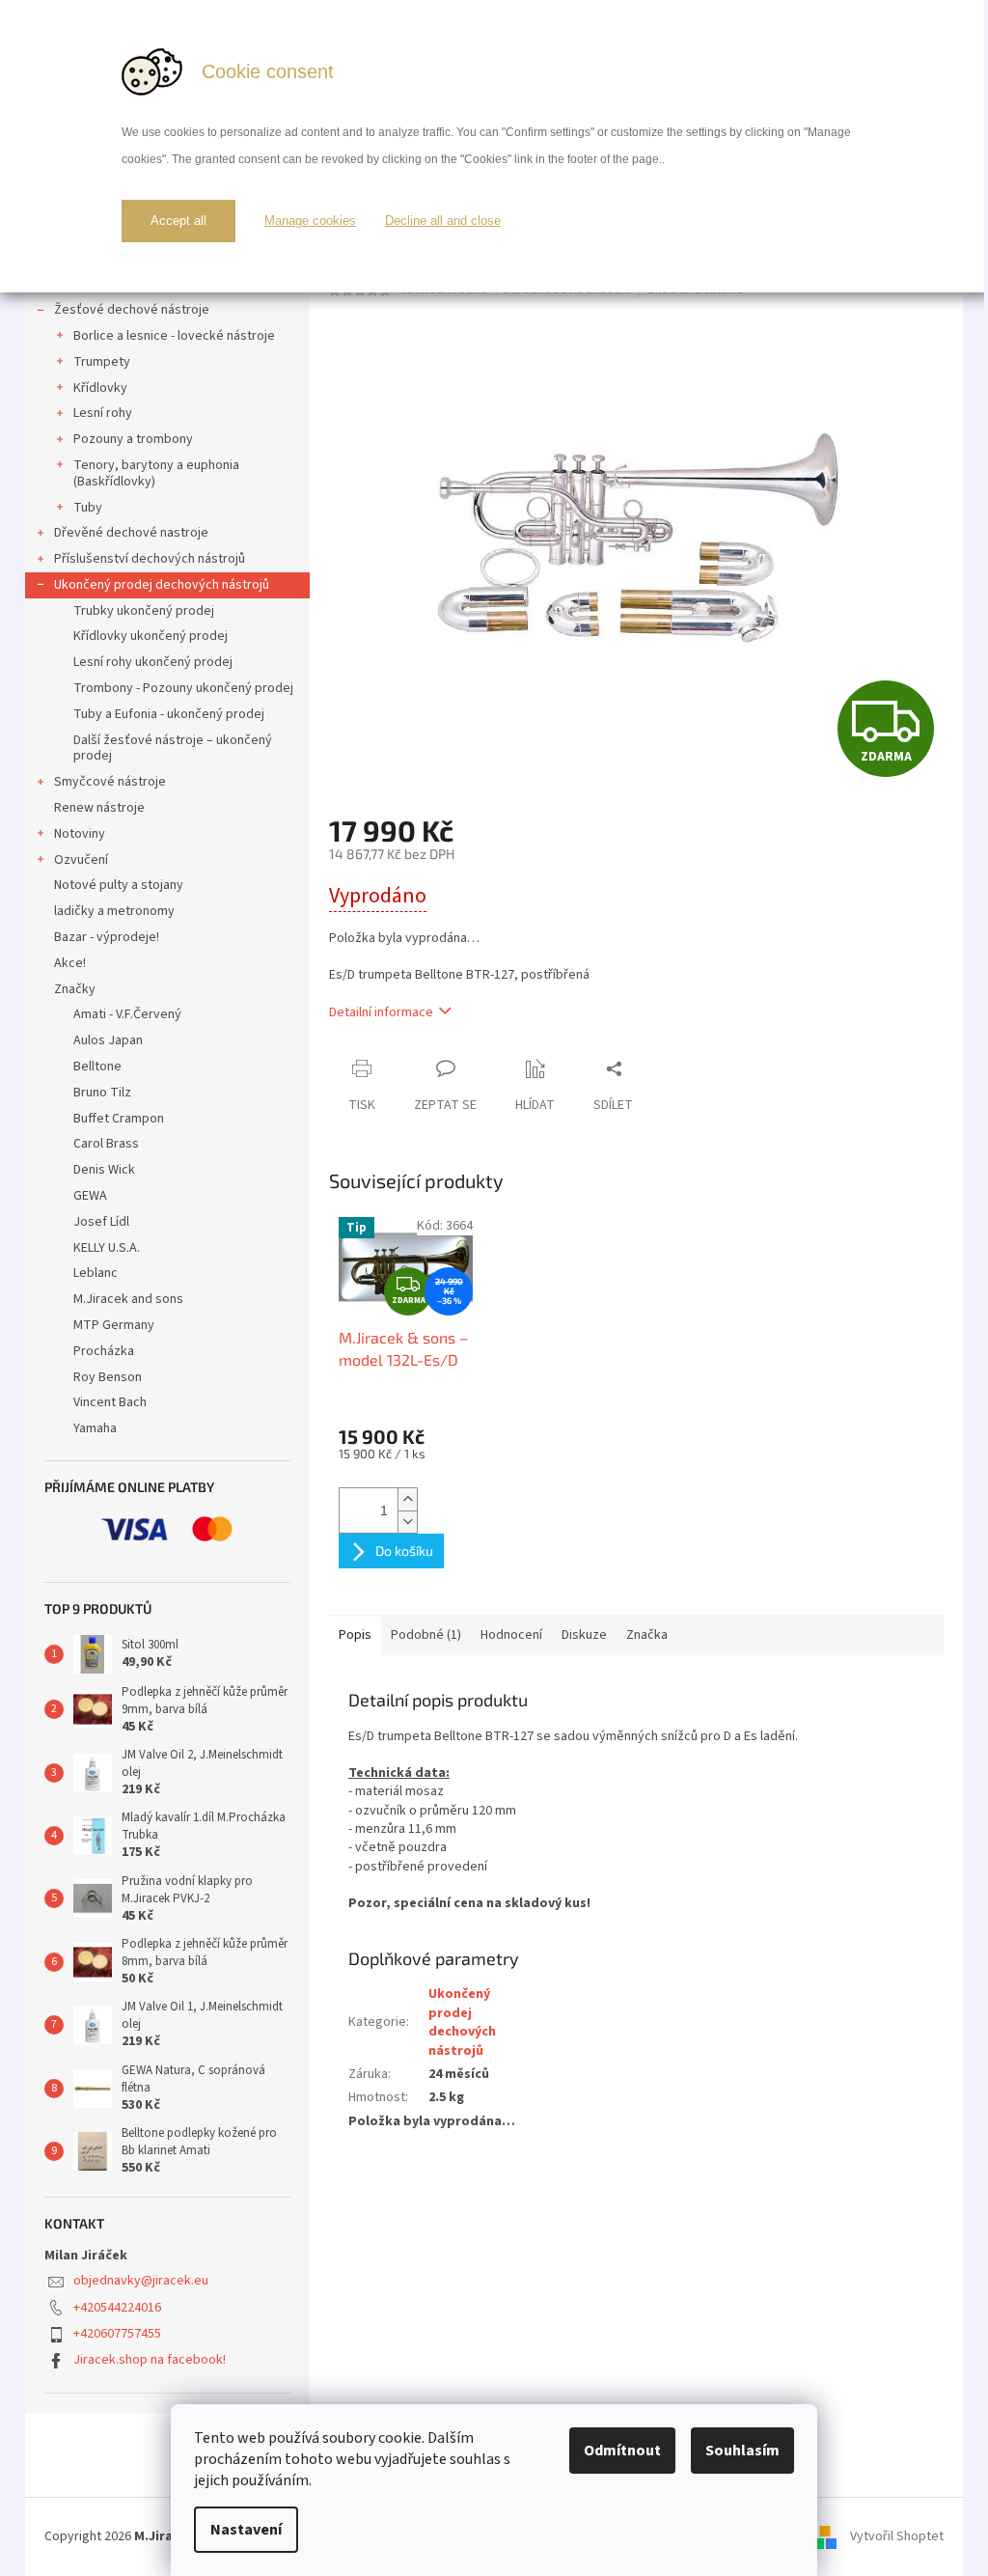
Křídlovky (100, 388)
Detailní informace (381, 1012)
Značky (75, 989)
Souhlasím (742, 2451)
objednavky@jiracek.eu (141, 2281)
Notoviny (80, 834)
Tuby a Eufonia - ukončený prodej (169, 714)
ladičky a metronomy (114, 911)
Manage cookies (310, 221)
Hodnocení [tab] (511, 1635)
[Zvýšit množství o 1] (407, 1499)
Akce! (70, 963)
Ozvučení (81, 860)
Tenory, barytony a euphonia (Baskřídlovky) (156, 473)
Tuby (88, 508)
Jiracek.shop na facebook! (150, 2360)
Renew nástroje (99, 808)
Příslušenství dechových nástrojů (150, 559)
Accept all (178, 221)
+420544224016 (117, 2308)
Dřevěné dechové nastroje (131, 533)
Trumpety (102, 362)
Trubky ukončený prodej (144, 611)
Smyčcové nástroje (110, 782)
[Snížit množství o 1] (407, 1522)
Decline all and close (443, 221)
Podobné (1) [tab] (426, 1635)
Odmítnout (622, 2451)
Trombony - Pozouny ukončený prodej (183, 688)
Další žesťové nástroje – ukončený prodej (173, 748)
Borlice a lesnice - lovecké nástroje (174, 336)
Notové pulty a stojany (119, 885)
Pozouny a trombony (133, 439)
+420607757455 (117, 2334)
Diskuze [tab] (584, 1635)
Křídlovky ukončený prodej (151, 636)
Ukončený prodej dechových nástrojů (162, 585)
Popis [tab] (355, 1635)
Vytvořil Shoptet (897, 2536)
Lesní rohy (103, 413)
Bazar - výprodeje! (107, 937)
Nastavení (246, 2530)
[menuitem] (167, 1015)
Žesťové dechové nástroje (132, 310)
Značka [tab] (647, 1635)
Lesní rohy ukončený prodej (153, 662)
